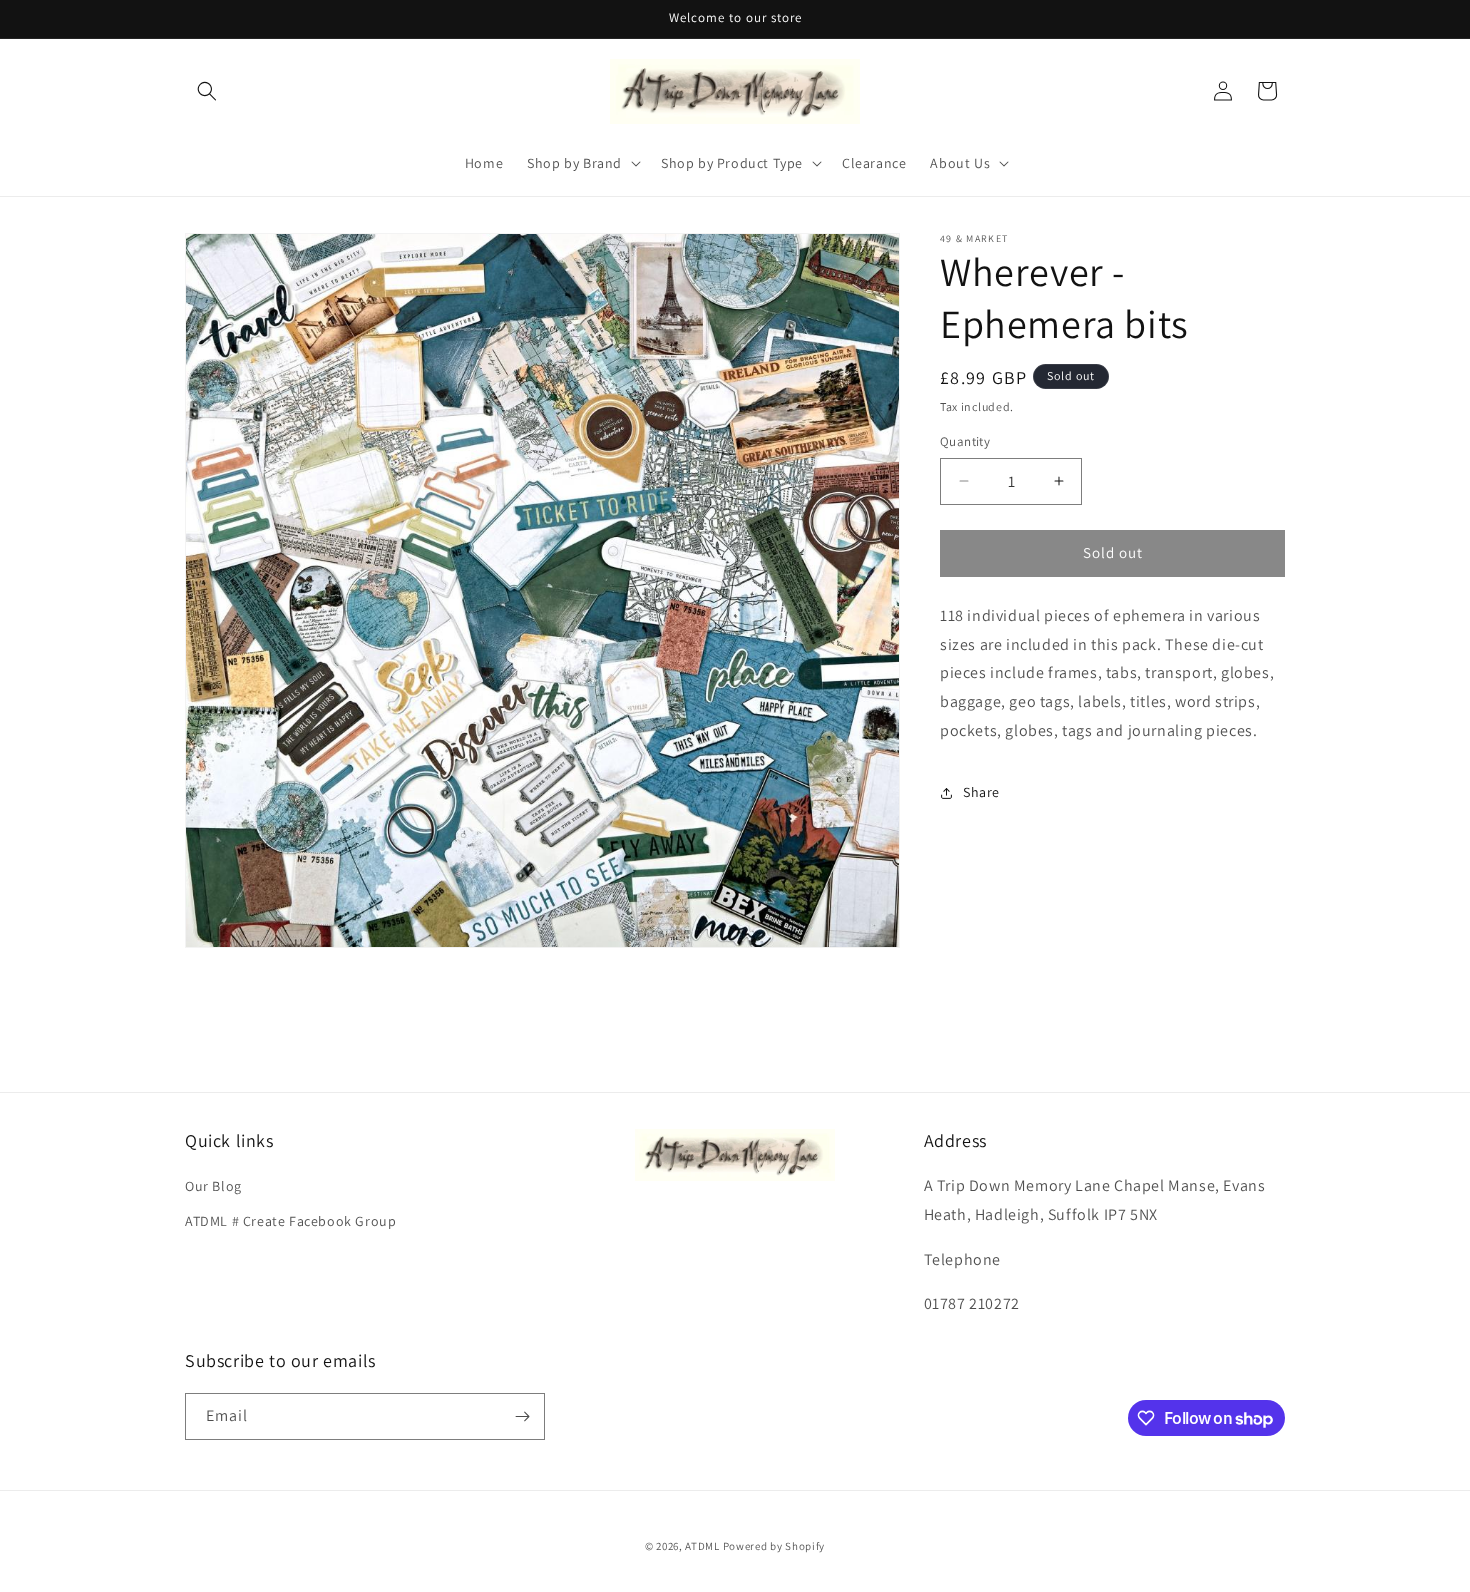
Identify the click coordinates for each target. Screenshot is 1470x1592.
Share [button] (981, 792)
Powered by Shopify (774, 1546)
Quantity (965, 441)
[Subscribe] (522, 1416)
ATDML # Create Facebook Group (290, 1221)
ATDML (702, 1546)
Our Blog (213, 1186)
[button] (207, 91)
